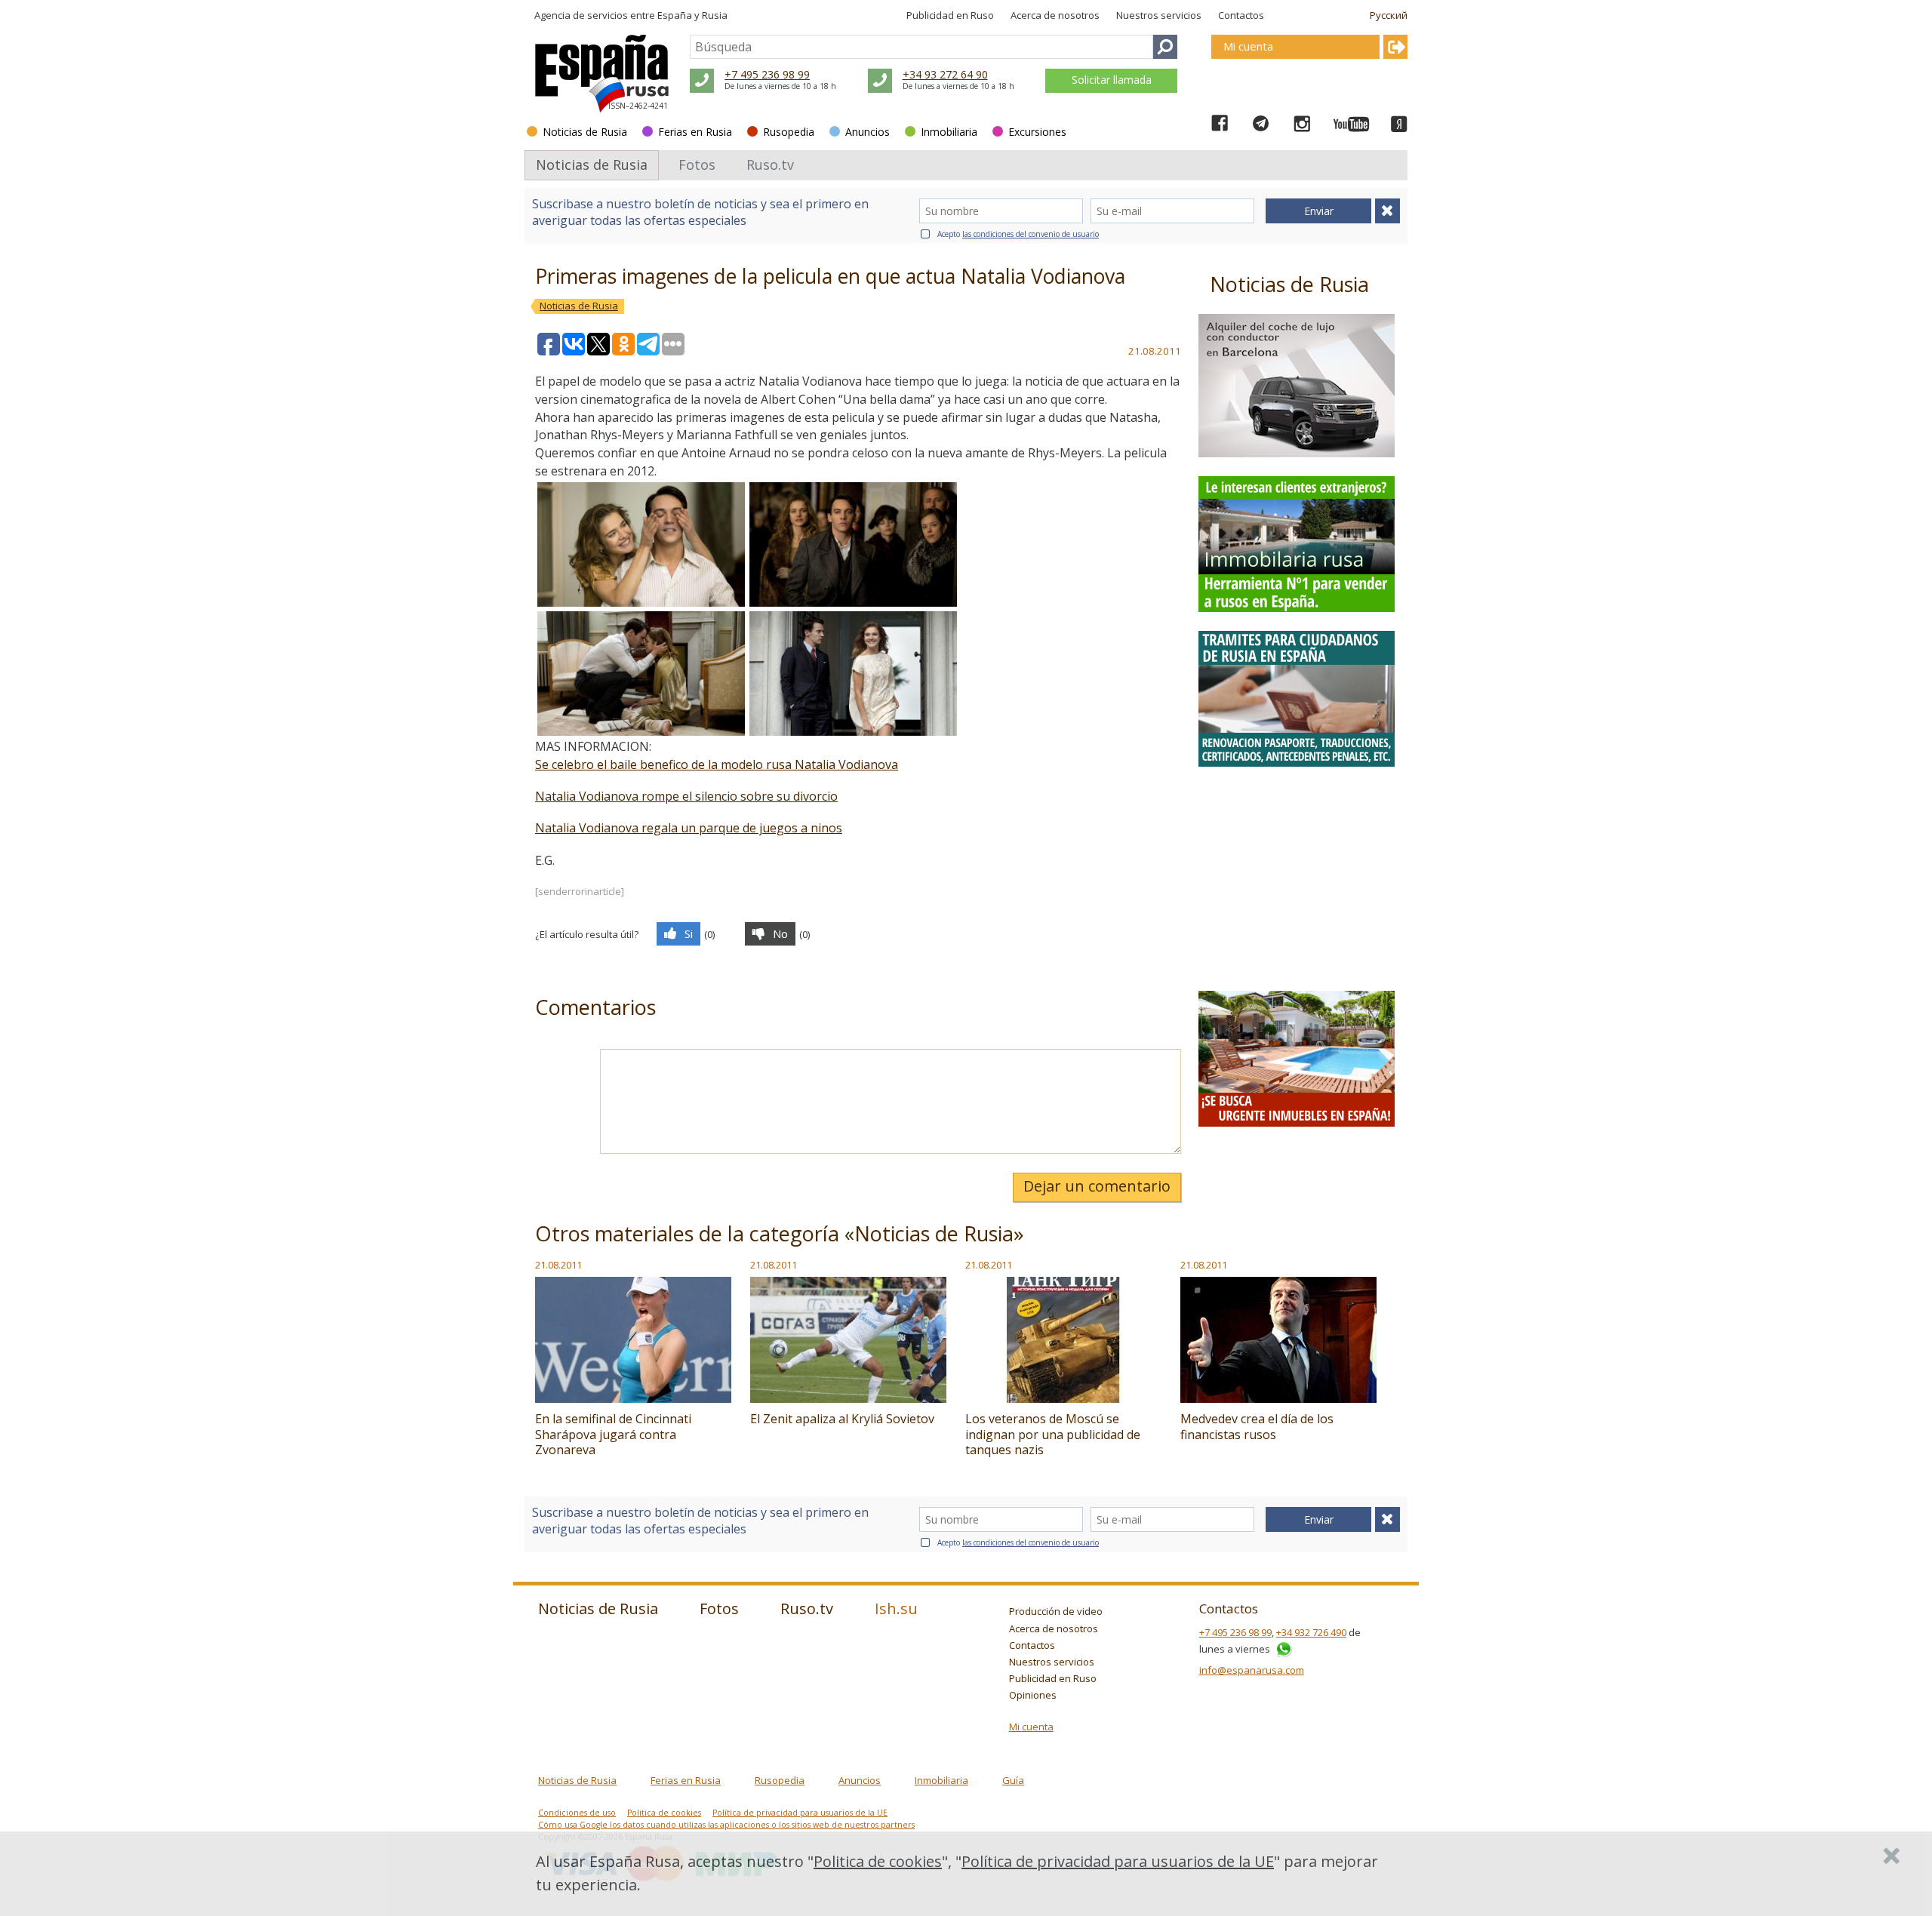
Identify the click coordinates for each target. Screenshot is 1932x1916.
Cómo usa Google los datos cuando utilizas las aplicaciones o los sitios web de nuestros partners (726, 1825)
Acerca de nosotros (1055, 15)
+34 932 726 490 (1311, 1632)
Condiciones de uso (577, 1813)
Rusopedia (789, 132)
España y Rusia (692, 15)
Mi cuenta (1031, 1727)
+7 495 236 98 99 (767, 74)
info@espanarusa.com (1252, 1670)
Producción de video (1056, 1611)
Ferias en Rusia (695, 132)
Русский (1389, 15)
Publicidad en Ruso (950, 15)
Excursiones (1037, 132)
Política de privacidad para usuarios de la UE (800, 1813)
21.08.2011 (558, 1265)
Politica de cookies (664, 1813)
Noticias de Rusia (585, 132)
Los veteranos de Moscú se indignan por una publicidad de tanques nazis (1053, 1435)
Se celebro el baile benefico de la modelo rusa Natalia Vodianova (717, 764)
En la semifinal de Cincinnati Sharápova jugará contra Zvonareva (613, 1435)
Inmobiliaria (949, 132)
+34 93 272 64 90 (945, 74)
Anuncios (868, 132)
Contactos (1241, 15)
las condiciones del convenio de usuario (1031, 234)
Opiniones (1033, 1695)
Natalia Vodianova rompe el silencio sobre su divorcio (686, 796)
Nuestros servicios (1159, 15)
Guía (1013, 1780)
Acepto (1018, 234)
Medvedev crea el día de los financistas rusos (1257, 1427)
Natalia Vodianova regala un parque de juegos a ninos (689, 828)
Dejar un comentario (1097, 1186)
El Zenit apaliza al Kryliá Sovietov (842, 1419)
